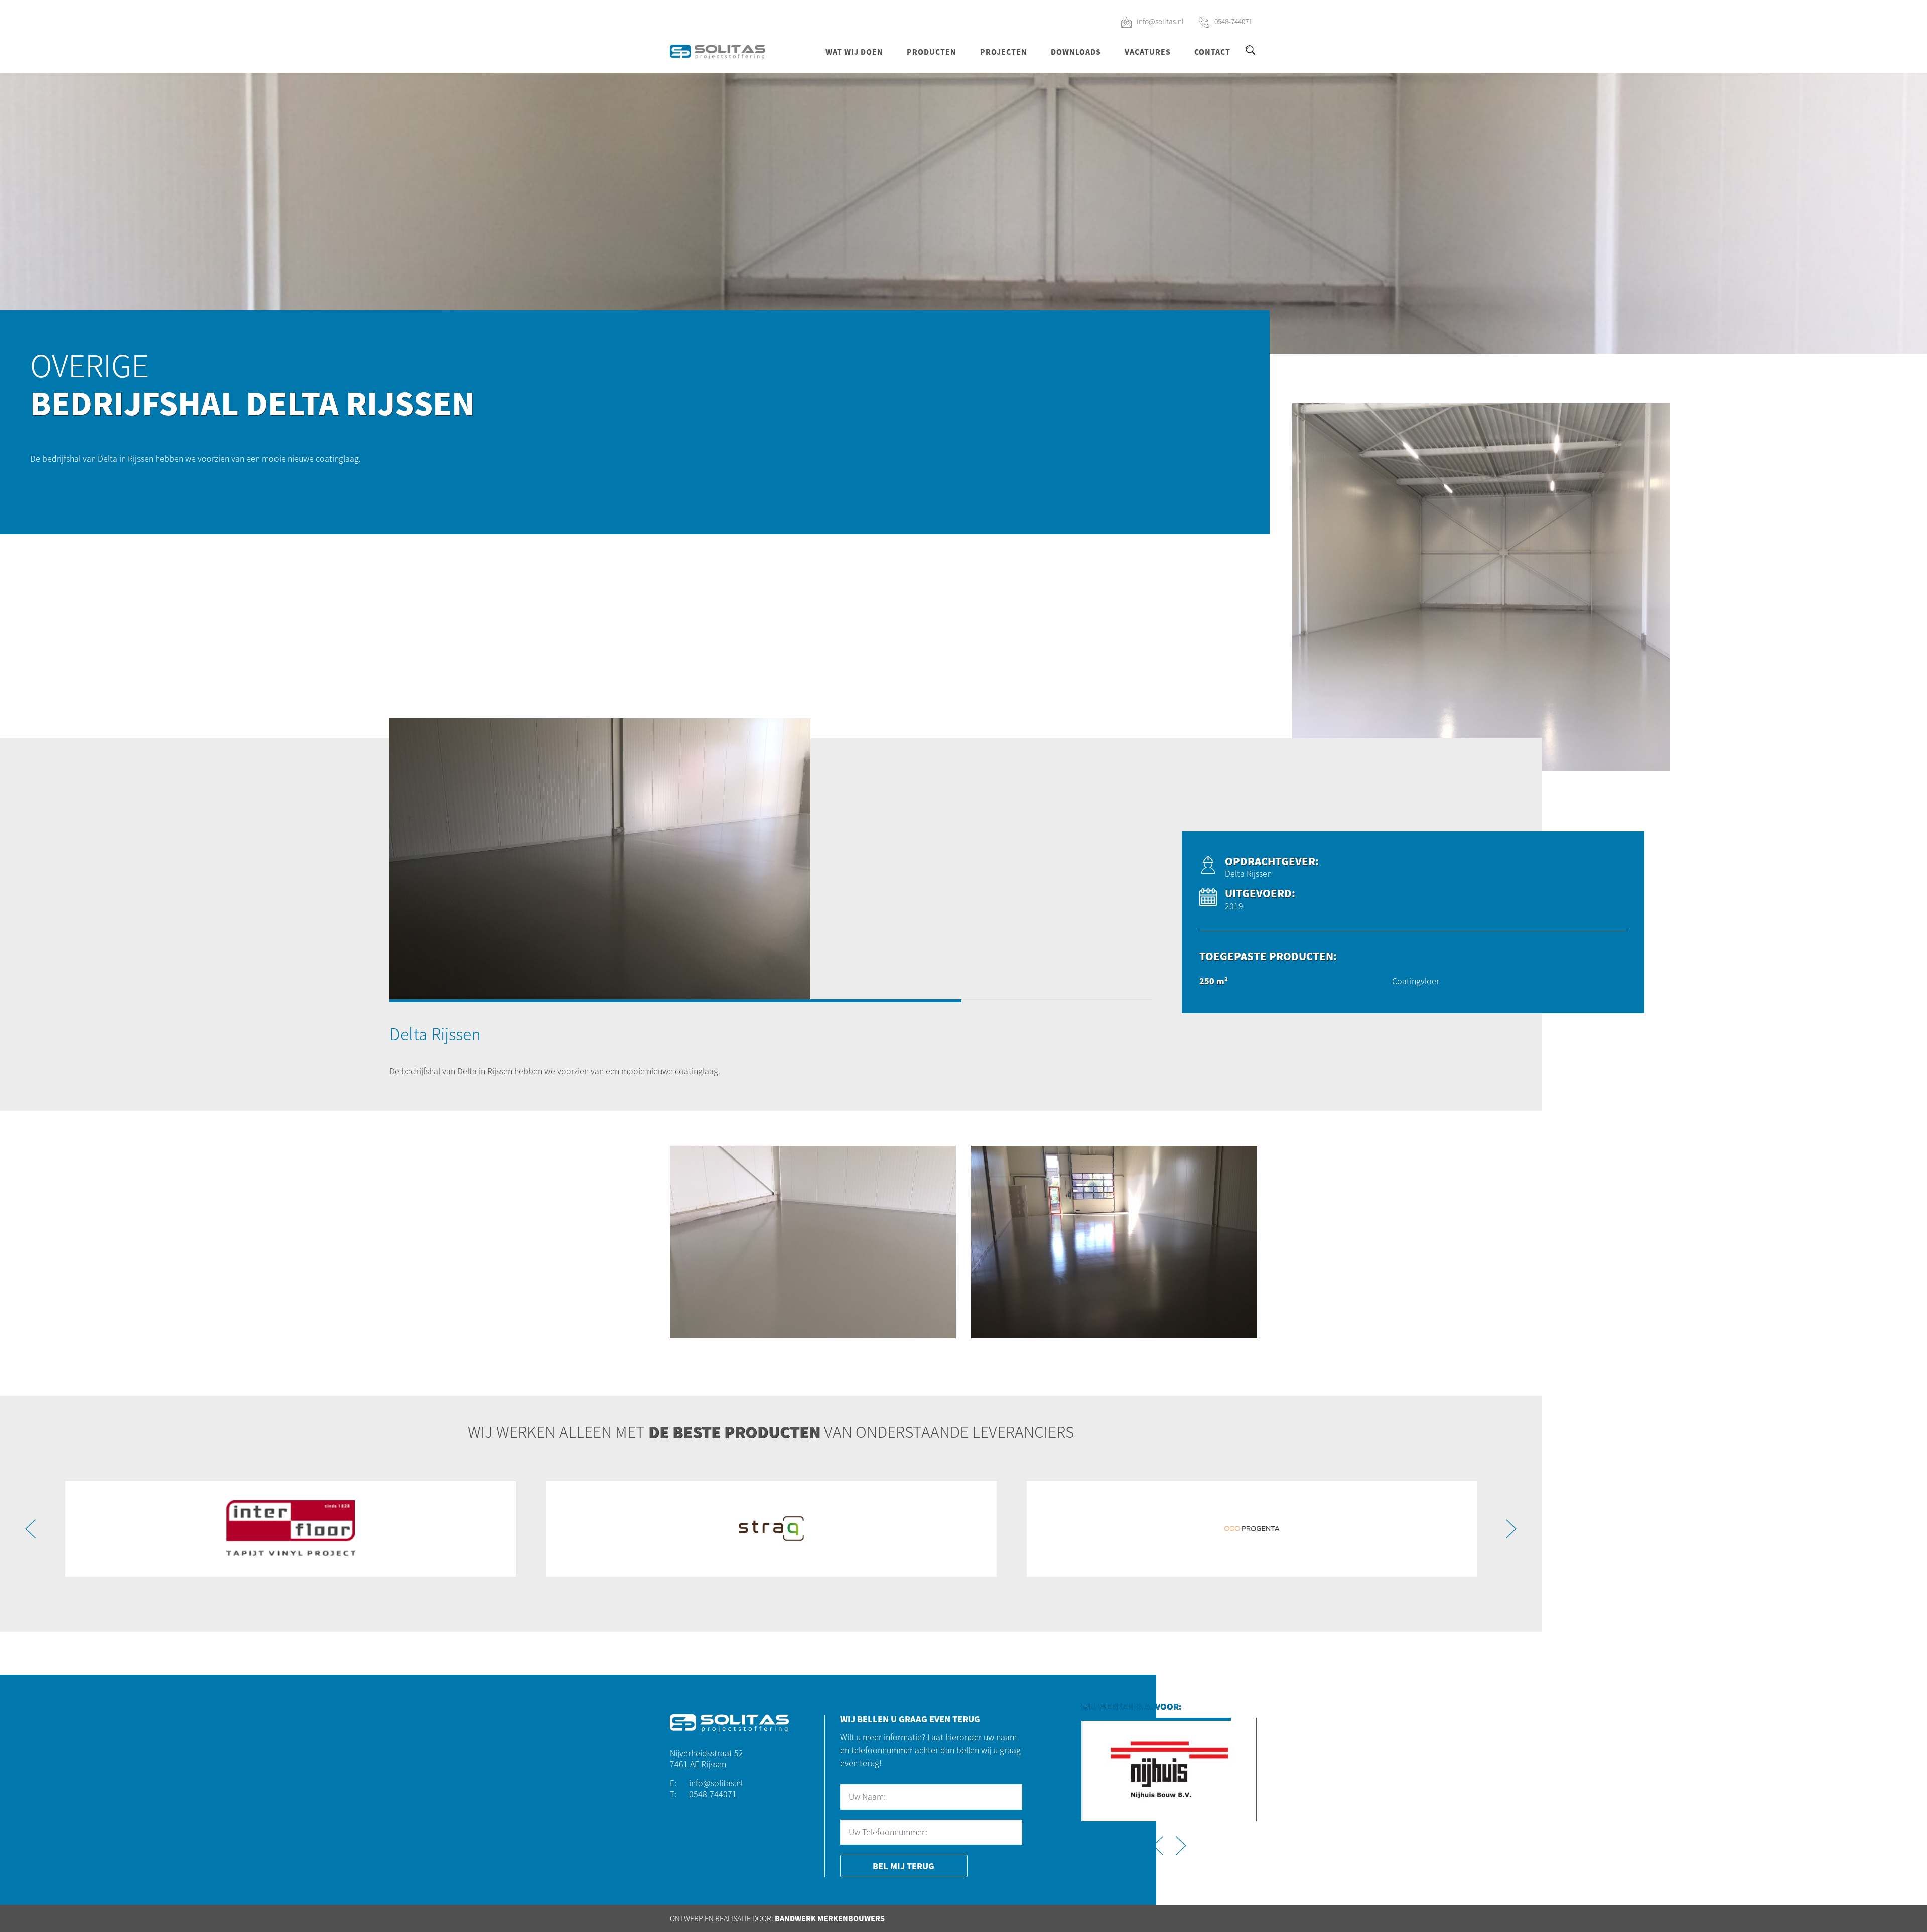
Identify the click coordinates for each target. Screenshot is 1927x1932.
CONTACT (1212, 52)
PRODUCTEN (932, 52)
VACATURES (1148, 52)
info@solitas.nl (1160, 21)
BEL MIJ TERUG (904, 1866)
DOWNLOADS (1076, 52)
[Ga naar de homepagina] (718, 51)
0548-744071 (1233, 21)
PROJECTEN (1004, 52)
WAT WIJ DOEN (854, 52)
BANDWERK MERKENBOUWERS (830, 1918)
